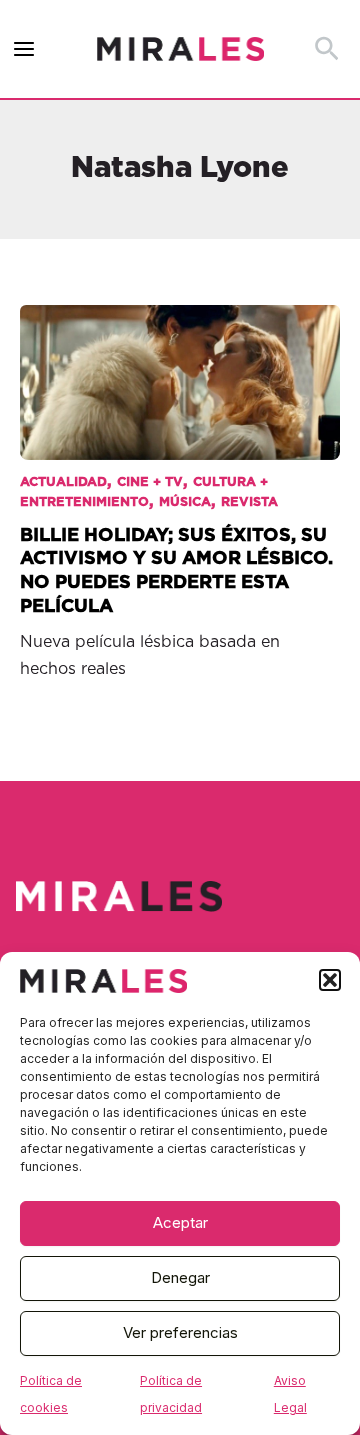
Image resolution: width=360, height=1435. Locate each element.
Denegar (180, 1277)
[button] (330, 980)
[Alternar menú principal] (24, 49)
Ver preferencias (180, 1332)
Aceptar (180, 1222)
